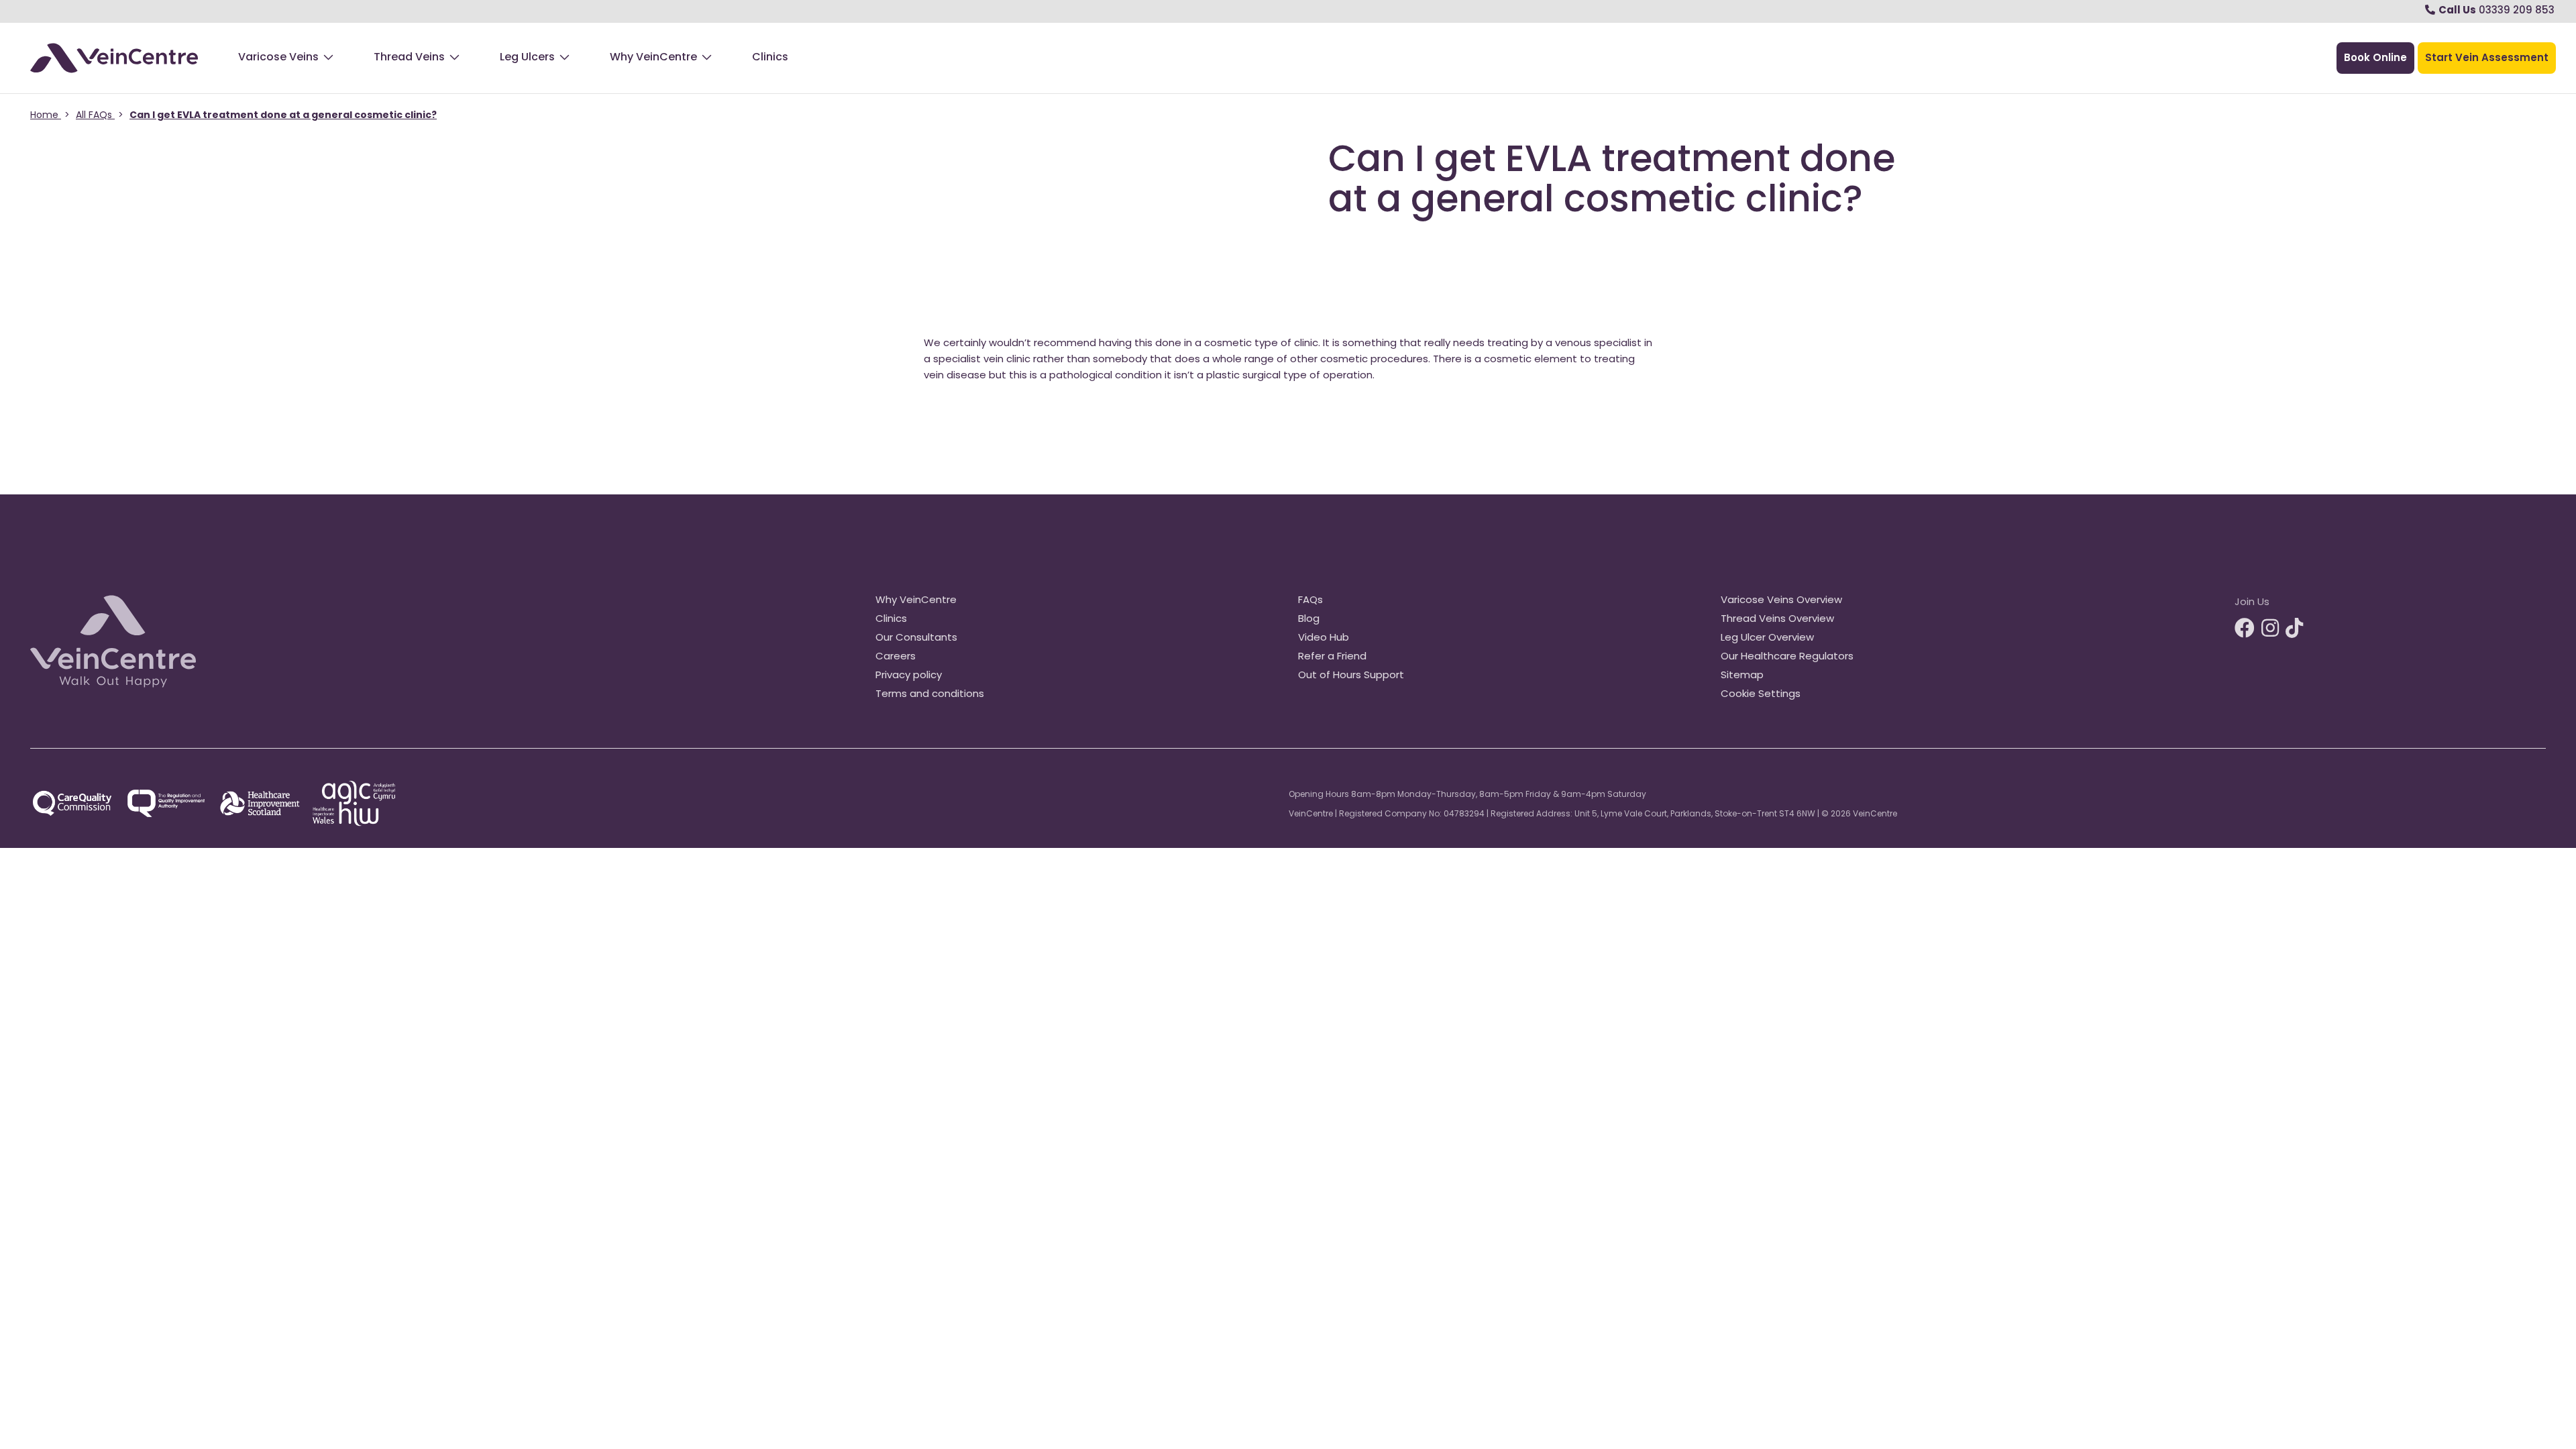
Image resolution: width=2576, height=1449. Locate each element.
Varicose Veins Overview (1781, 601)
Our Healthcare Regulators (1787, 657)
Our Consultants (916, 638)
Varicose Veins (278, 58)
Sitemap (1742, 676)
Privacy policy (909, 676)
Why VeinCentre (653, 58)
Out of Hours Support (1351, 676)
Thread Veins (409, 58)
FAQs (1310, 601)
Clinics (770, 58)
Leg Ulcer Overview (1767, 638)
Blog (1309, 620)
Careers (896, 657)
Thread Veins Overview (1777, 620)
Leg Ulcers (527, 58)
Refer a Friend (1332, 657)
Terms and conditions (930, 695)
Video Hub (1324, 638)
